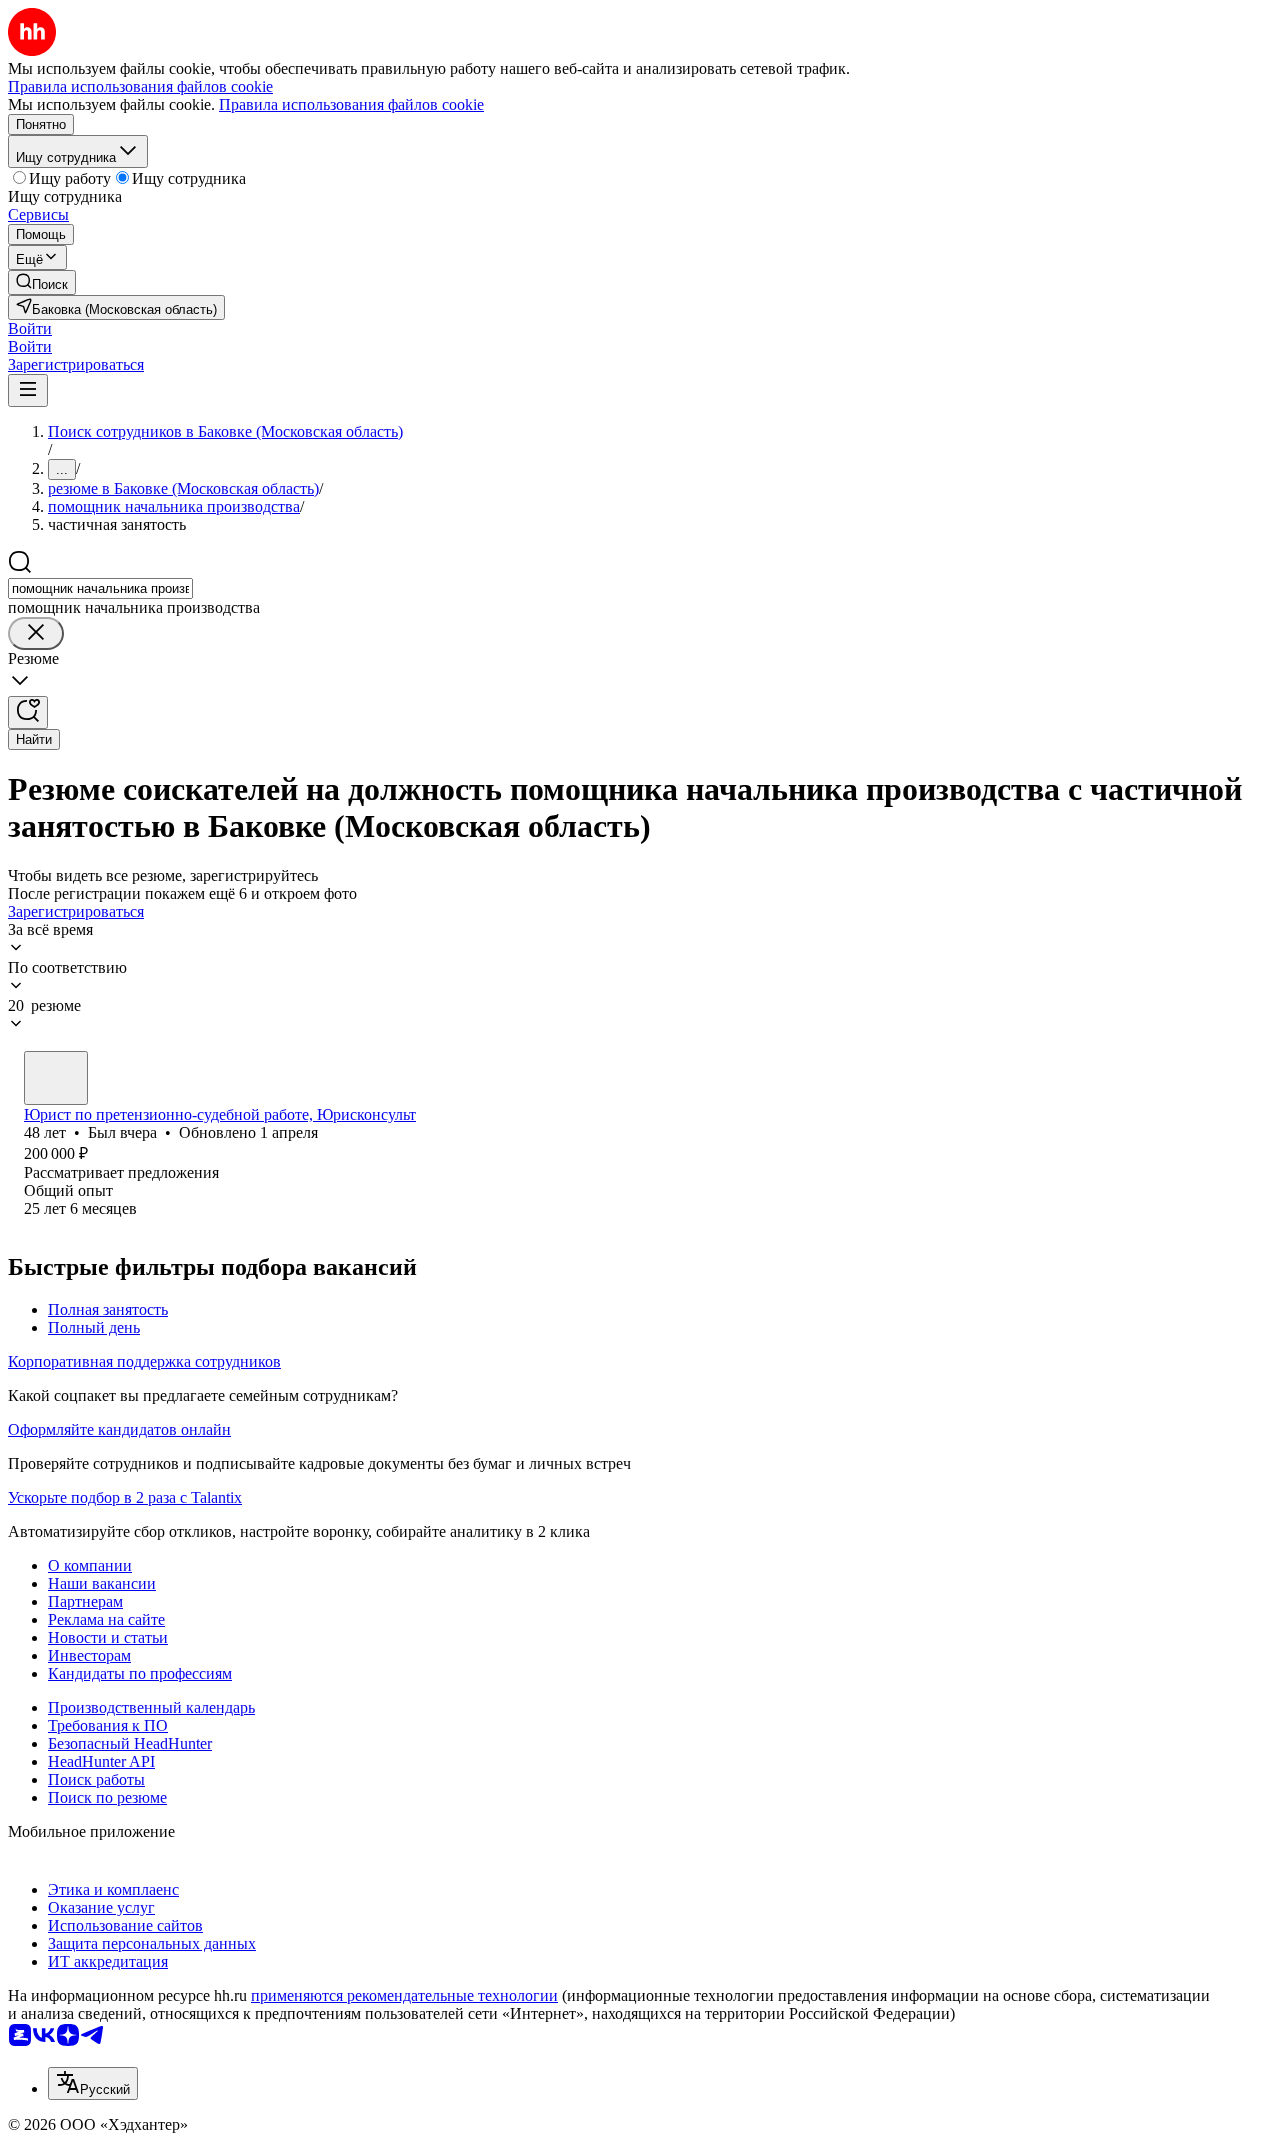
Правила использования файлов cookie (351, 104)
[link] (42, 282)
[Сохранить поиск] (28, 712)
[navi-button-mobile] (28, 390)
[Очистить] (36, 633)
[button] (30, 328)
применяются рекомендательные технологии (404, 1995)
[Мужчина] (56, 1078)
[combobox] (100, 588)
